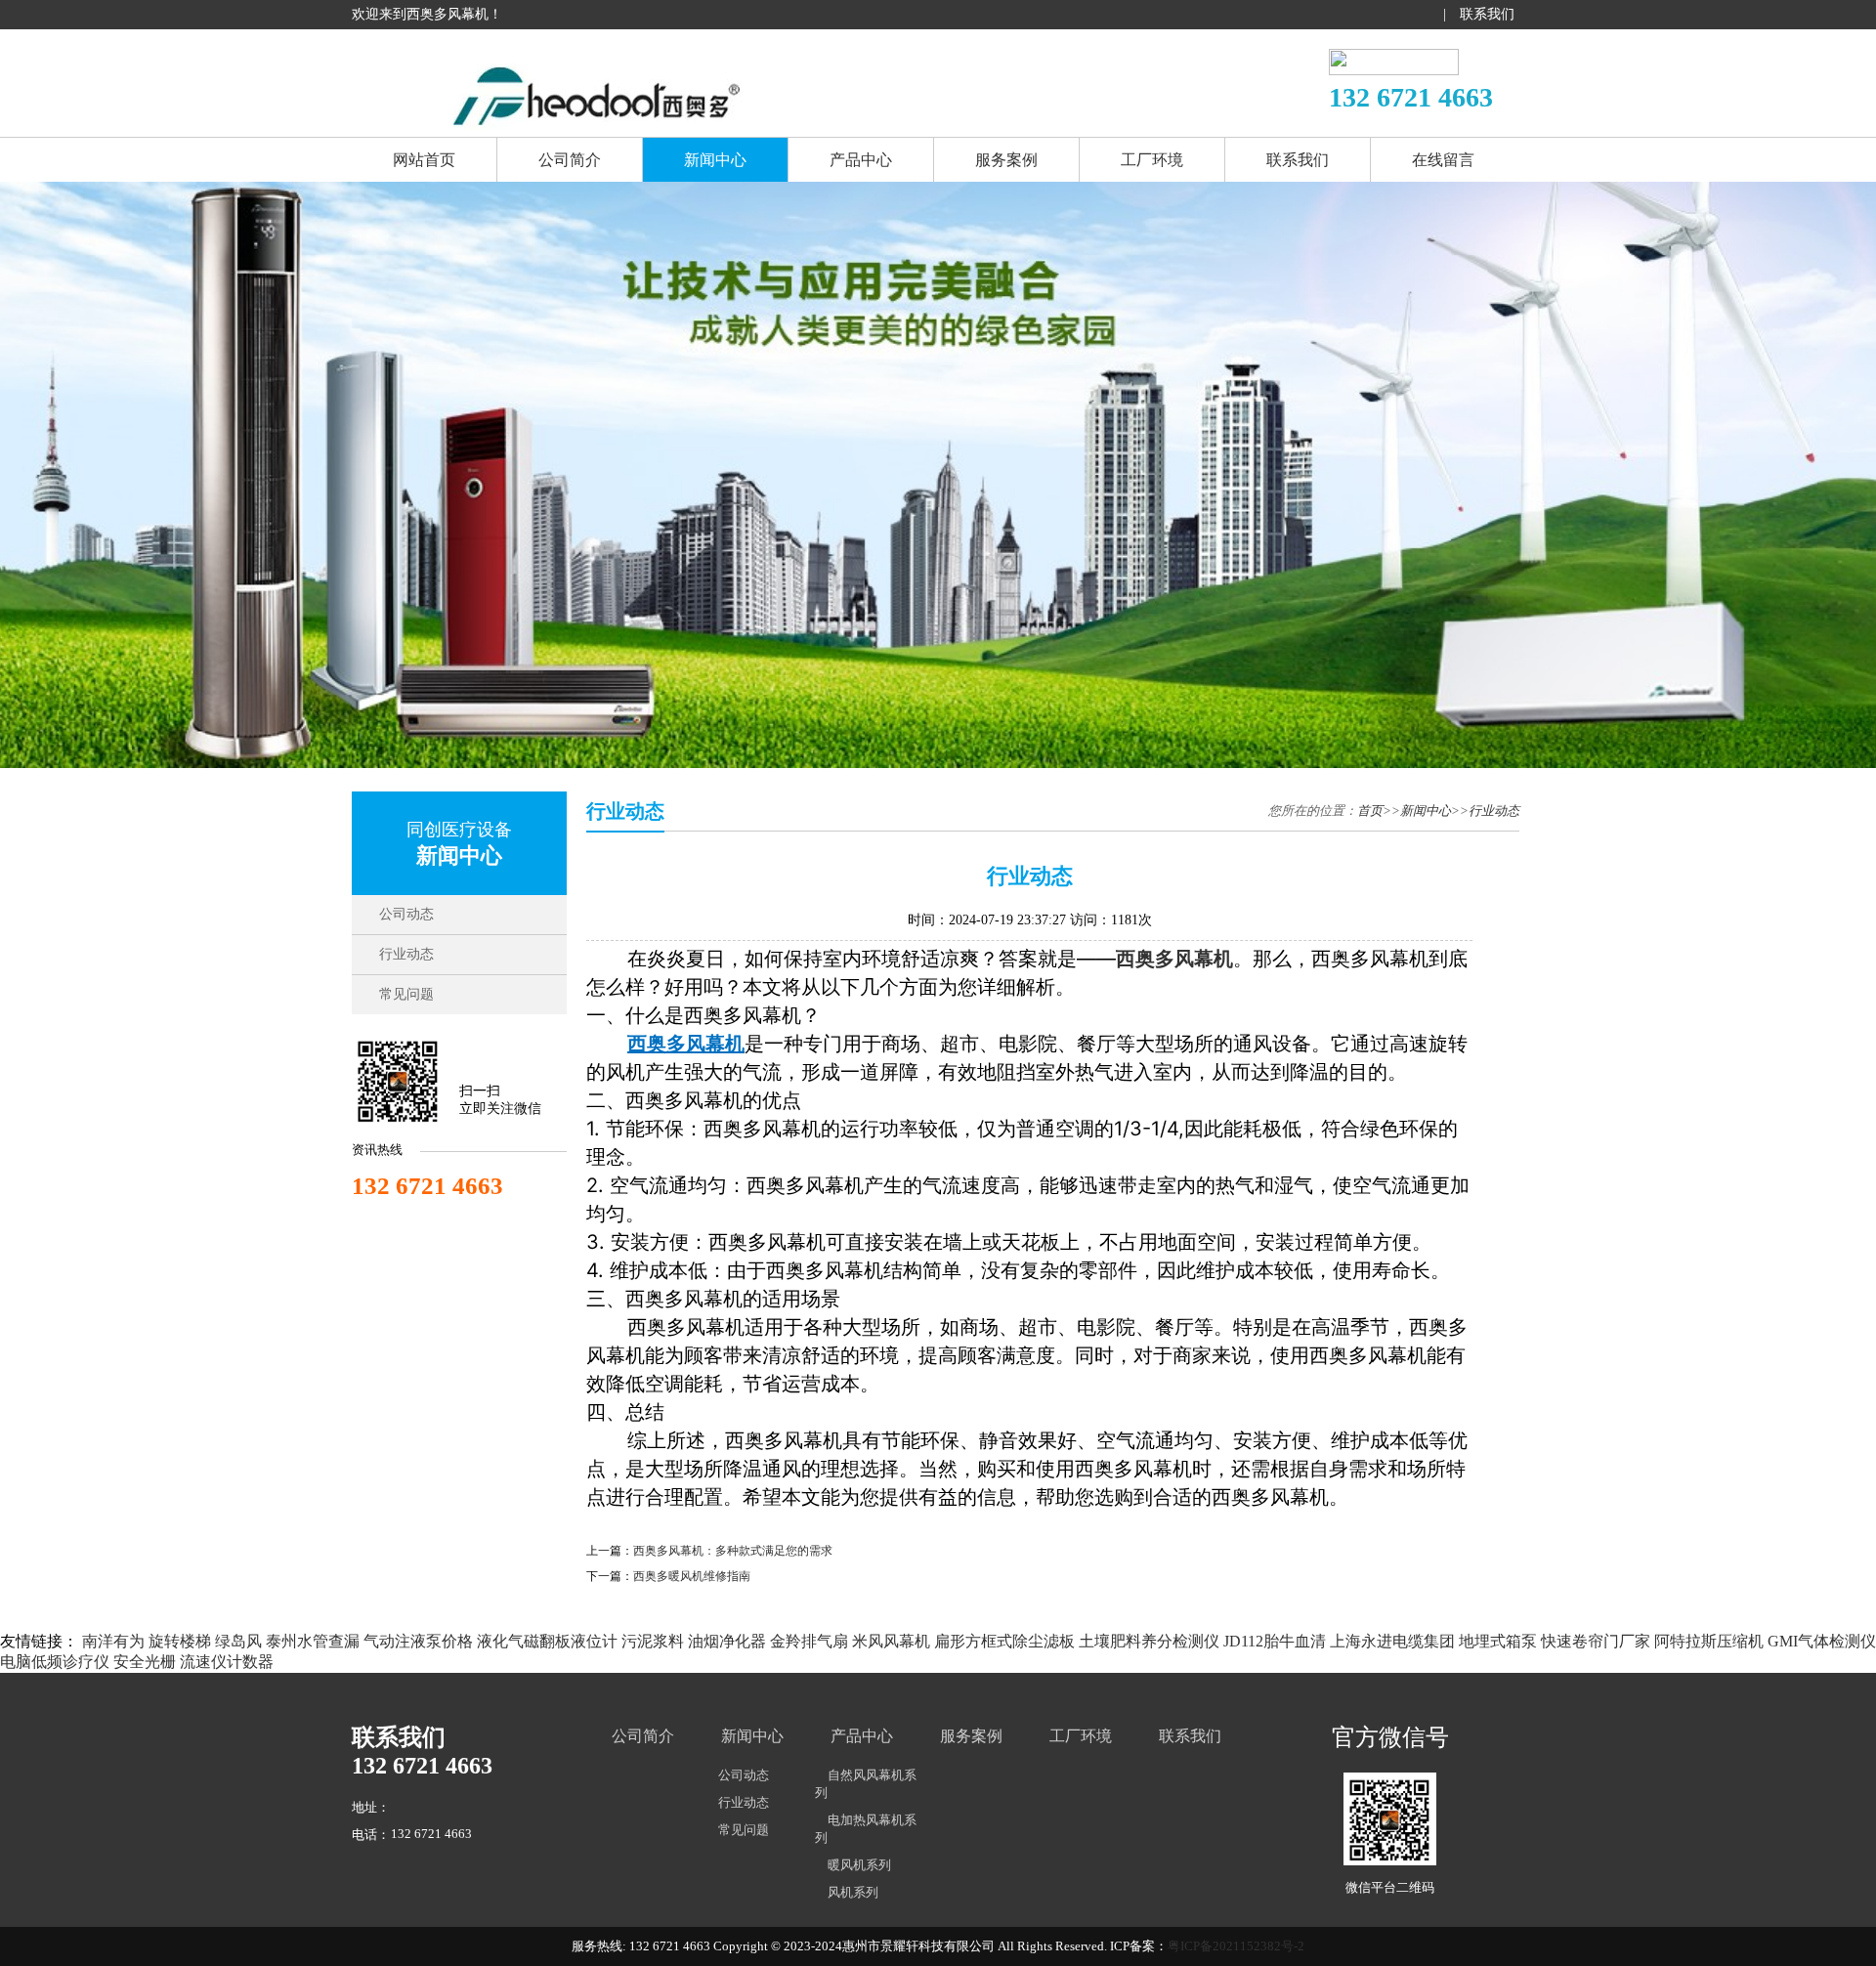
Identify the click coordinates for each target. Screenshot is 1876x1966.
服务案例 (1006, 160)
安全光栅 (145, 1662)
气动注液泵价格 (418, 1641)
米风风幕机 (891, 1641)
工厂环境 (1152, 160)
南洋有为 (113, 1641)
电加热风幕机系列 (866, 1829)
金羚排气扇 (809, 1641)
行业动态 (406, 954)
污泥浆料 (653, 1641)
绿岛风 (238, 1641)
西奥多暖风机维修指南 (692, 1576)
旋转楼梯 (180, 1641)
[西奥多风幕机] (596, 119)
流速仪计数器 (227, 1662)
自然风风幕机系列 (866, 1784)
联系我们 (1487, 14)
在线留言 (1443, 160)
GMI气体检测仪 (1822, 1641)
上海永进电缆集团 (1392, 1641)
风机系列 (853, 1892)
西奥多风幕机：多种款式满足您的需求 (733, 1551)
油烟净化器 (727, 1641)
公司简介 (570, 160)
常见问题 (406, 994)
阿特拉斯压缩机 (1709, 1641)
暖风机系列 (859, 1865)
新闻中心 (715, 160)
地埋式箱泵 (1498, 1641)
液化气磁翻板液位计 (547, 1641)
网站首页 (424, 160)
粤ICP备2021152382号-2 (1236, 1946)
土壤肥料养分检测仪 (1149, 1641)
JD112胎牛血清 (1275, 1641)
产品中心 (861, 160)
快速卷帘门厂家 (1596, 1641)
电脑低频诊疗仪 (55, 1662)
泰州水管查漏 (313, 1641)
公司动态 (406, 914)
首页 (1370, 811)
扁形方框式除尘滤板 (1004, 1641)
